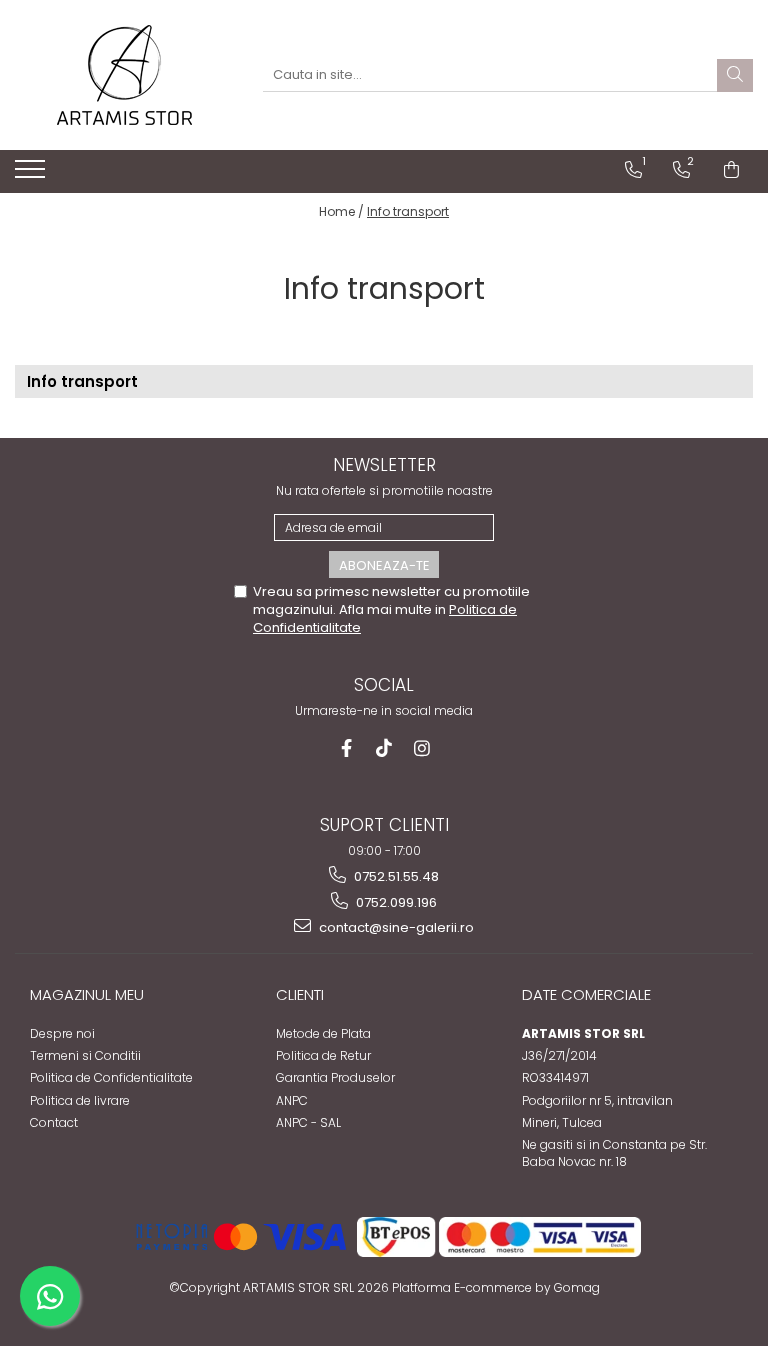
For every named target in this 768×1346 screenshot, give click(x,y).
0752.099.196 (395, 902)
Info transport (408, 211)
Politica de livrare (80, 1100)
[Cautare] (735, 75)
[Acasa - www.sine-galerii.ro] (124, 75)
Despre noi (62, 1033)
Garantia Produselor (335, 1077)
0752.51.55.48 (395, 876)
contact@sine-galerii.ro (395, 927)
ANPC (292, 1100)
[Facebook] (346, 748)
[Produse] (32, 175)
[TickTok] (384, 748)
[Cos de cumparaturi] (731, 170)
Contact (54, 1122)
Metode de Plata (323, 1033)
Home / (341, 211)
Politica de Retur (323, 1055)
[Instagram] (422, 748)
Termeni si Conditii (85, 1055)
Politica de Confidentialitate (111, 1077)
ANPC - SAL (308, 1122)
